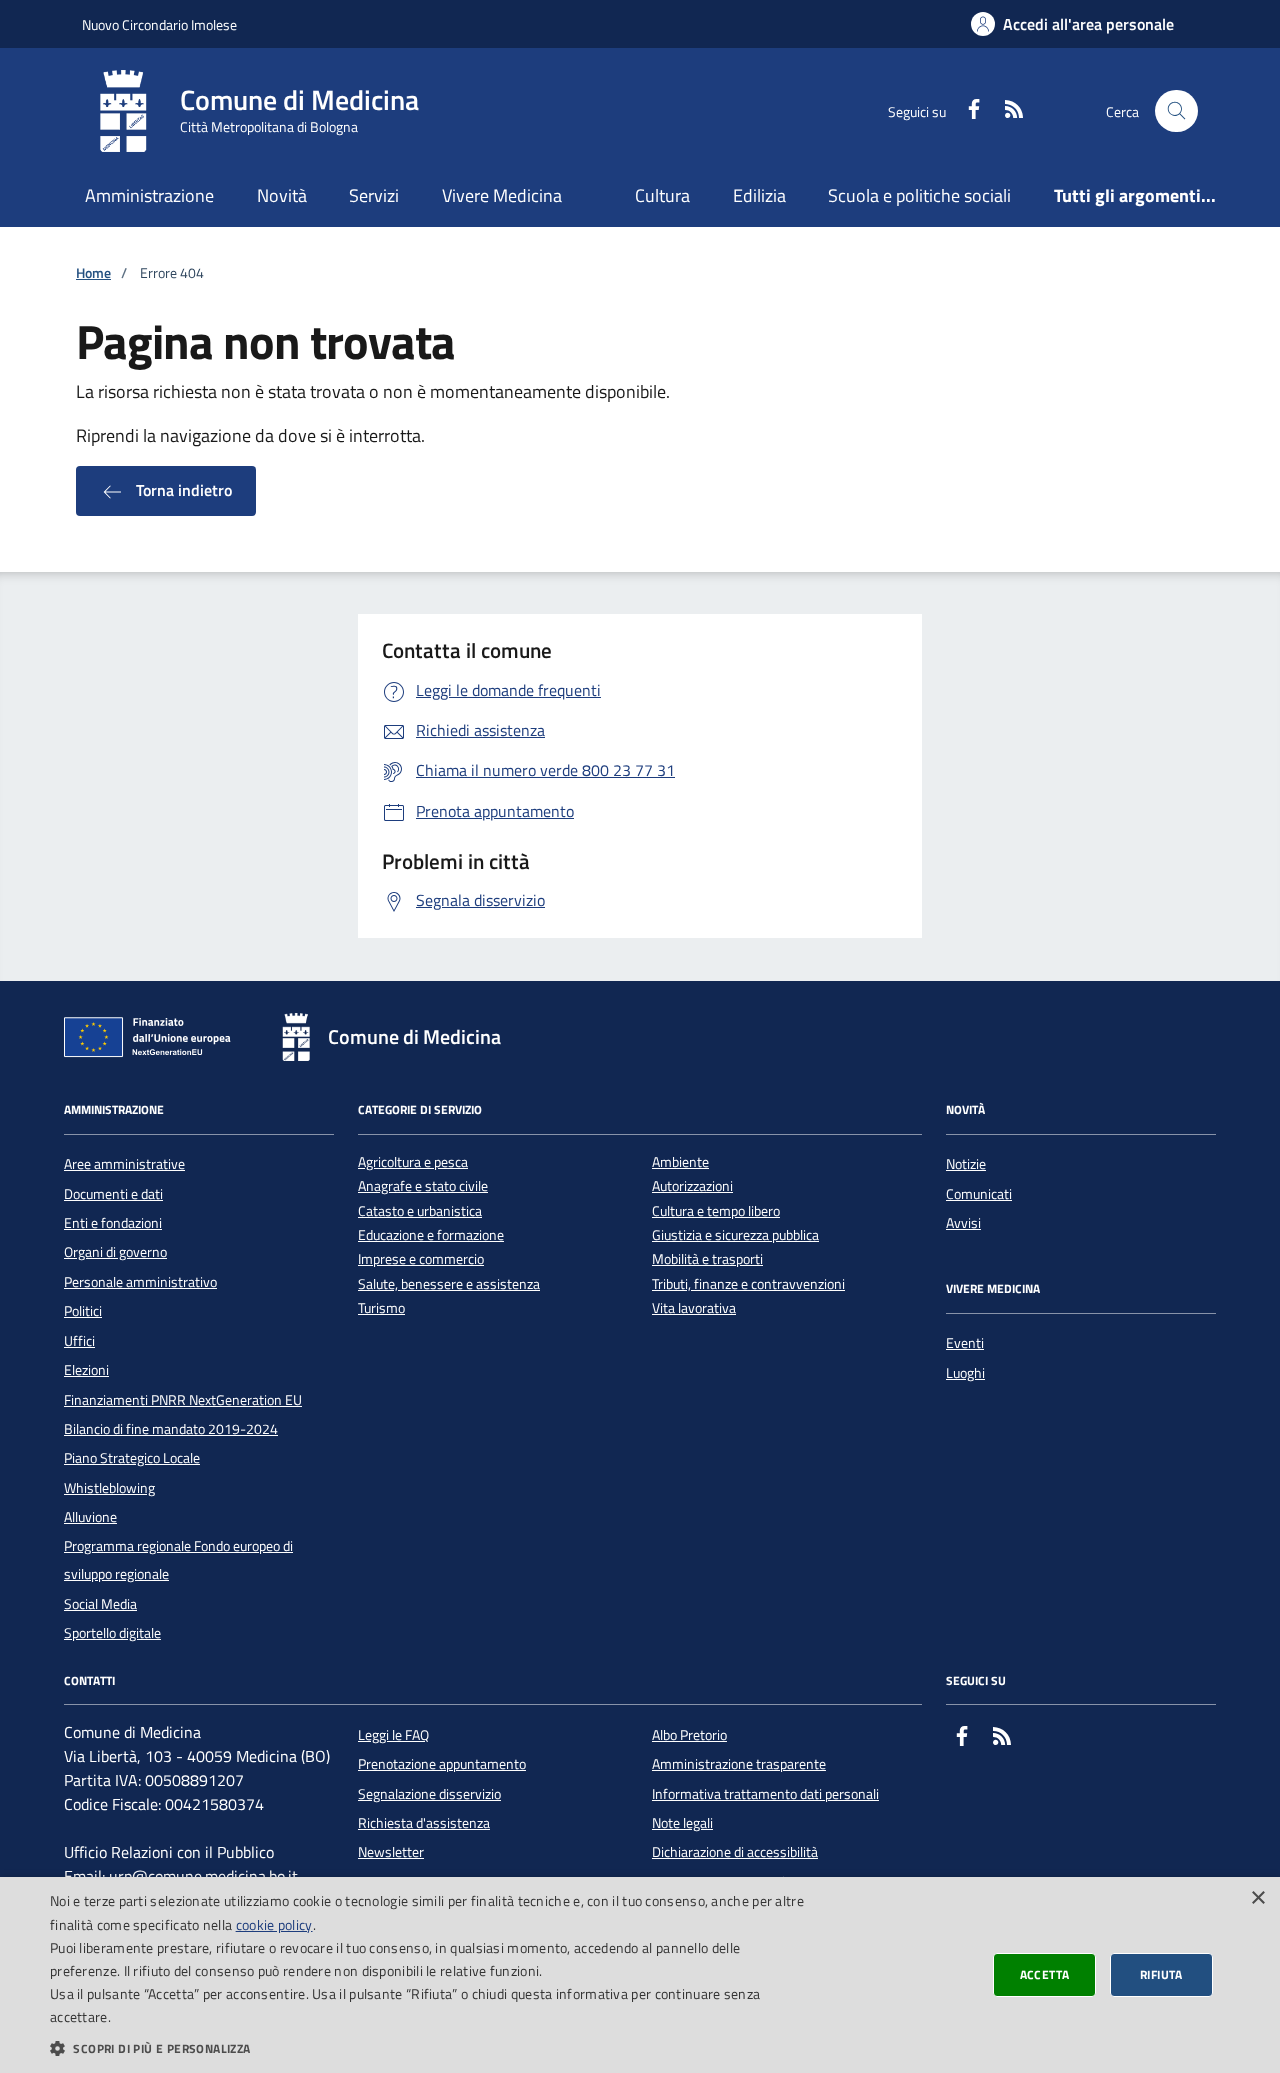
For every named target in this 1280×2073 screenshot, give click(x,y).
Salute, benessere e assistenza (449, 1284)
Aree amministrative (124, 1164)
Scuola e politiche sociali (919, 195)
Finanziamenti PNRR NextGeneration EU (183, 1400)
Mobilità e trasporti (707, 1259)
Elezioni (86, 1370)
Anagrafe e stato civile (423, 1186)
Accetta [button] (1045, 1974)
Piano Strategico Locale (132, 1458)
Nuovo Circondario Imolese (159, 24)
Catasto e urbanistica (420, 1211)
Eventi (965, 1343)
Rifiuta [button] (1161, 1974)
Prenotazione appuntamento (442, 1764)
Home (93, 273)
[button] (430, 2048)
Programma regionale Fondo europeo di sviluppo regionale (178, 1560)
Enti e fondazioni (113, 1223)
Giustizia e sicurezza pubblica (735, 1235)
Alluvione (90, 1517)
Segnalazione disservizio (429, 1794)
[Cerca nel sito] (1176, 111)
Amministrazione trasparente (739, 1764)
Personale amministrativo (140, 1282)
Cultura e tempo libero (716, 1211)
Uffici (79, 1341)
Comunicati (979, 1194)
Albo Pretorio (689, 1735)
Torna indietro (182, 490)
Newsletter (391, 1852)
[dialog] (640, 1975)
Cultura (662, 195)
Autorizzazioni (692, 1186)
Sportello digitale (112, 1633)
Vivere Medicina (502, 195)
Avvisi (963, 1223)
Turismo (381, 1308)
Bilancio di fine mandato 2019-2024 (171, 1429)
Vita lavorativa (694, 1308)
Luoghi (965, 1373)
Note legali (682, 1823)
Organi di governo (115, 1252)
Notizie (966, 1164)
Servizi (374, 195)
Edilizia (759, 195)
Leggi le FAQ (393, 1735)
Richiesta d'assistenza (424, 1823)
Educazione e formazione (431, 1235)
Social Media (100, 1604)
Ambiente (680, 1162)
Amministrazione (149, 195)
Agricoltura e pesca (413, 1162)
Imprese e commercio (421, 1259)
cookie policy (274, 1924)
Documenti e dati (113, 1194)
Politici (83, 1311)
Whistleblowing (109, 1488)
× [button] (1257, 1898)
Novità (282, 195)
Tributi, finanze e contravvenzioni (748, 1284)
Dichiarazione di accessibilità (735, 1852)
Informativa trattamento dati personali (765, 1794)
